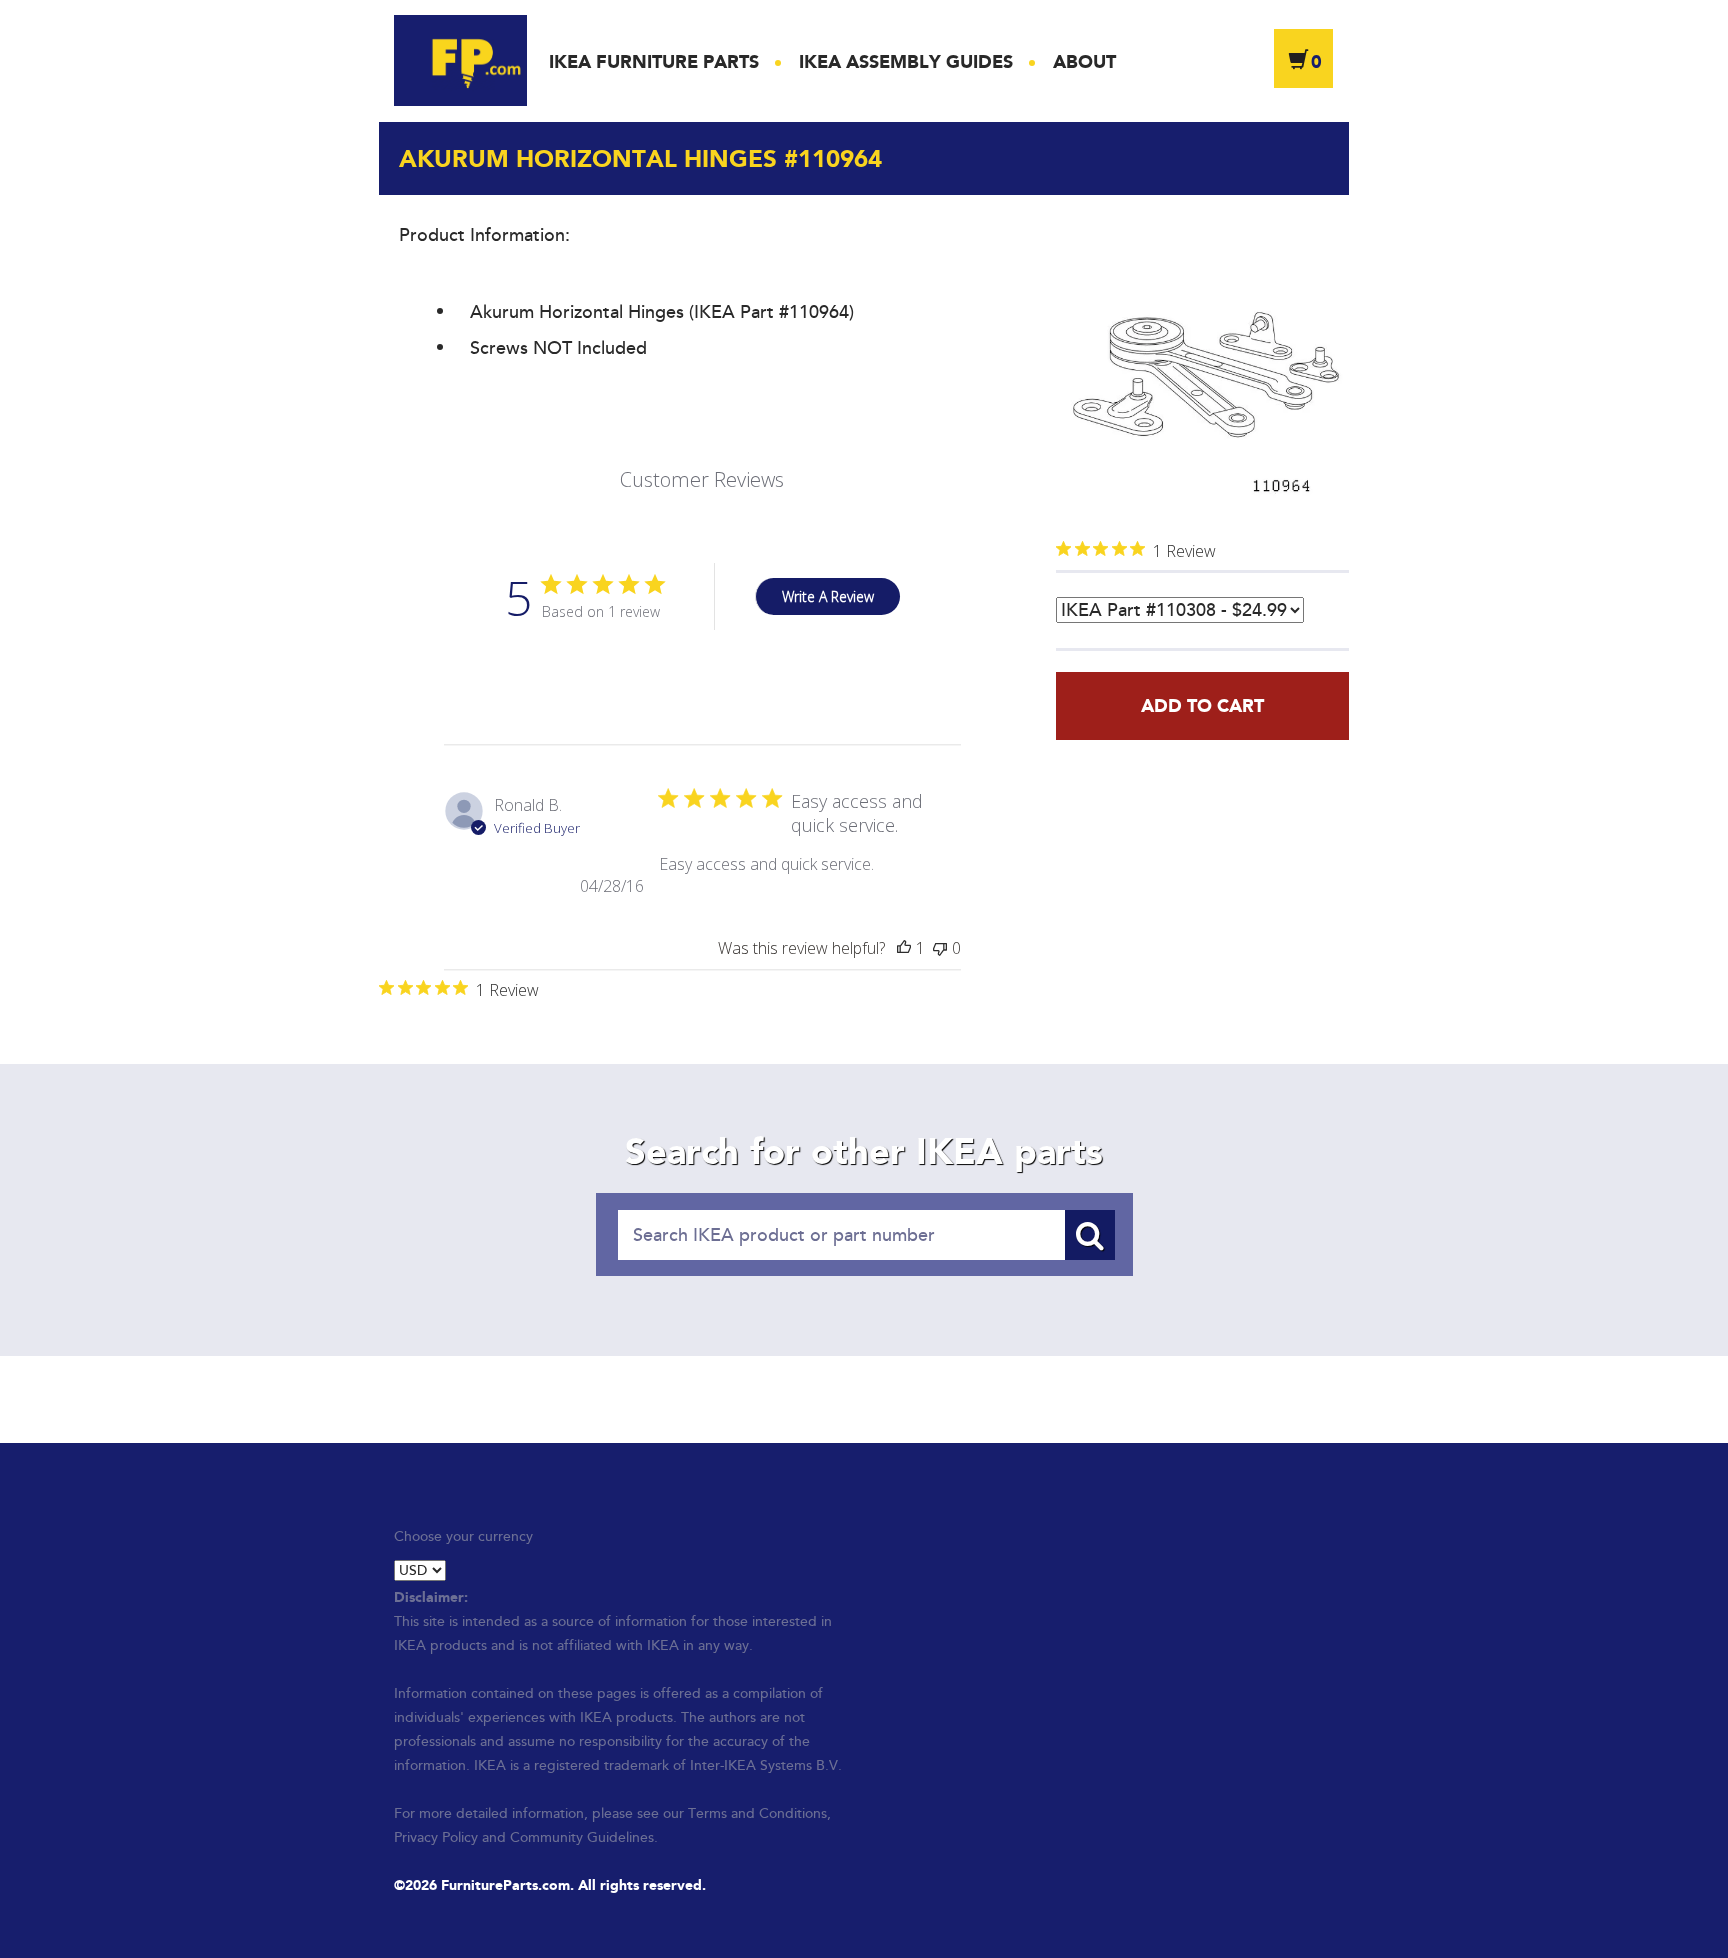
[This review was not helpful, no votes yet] (940, 948)
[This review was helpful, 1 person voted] (904, 948)
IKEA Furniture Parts (654, 62)
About (1084, 62)
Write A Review (828, 596)
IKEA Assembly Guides (906, 62)
